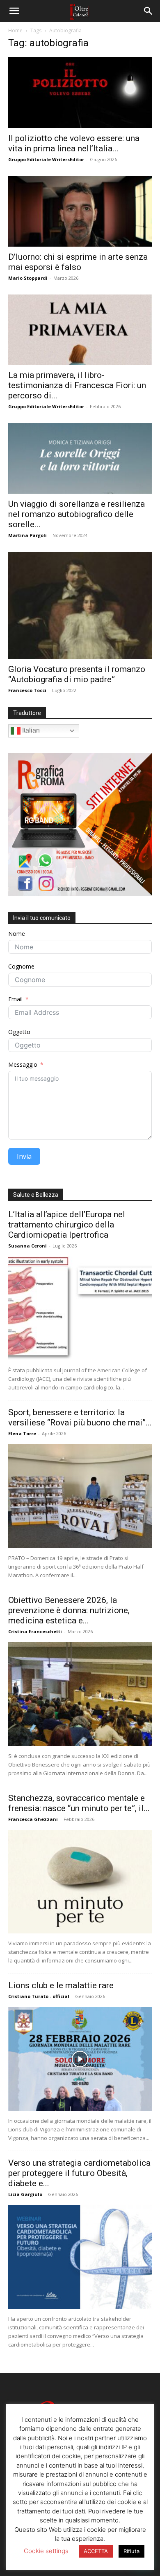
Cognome (21, 966)
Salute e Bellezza (36, 1195)
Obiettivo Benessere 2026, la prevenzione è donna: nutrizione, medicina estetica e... (69, 1610)
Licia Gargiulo (25, 2194)
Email (15, 999)
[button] (14, 11)
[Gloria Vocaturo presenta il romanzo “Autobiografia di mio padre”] (80, 605)
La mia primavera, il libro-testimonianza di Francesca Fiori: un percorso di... (77, 385)
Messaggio (23, 1064)
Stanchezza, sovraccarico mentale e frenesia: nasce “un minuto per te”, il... (79, 1803)
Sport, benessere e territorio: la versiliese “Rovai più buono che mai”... (80, 1417)
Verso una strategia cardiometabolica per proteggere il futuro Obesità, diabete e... (79, 2173)
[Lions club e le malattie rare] (80, 2059)
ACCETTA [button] (96, 2551)
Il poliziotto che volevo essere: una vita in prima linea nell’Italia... (74, 143)
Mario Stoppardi (28, 278)
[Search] (149, 11)
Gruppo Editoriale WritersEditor (46, 159)
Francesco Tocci (27, 690)
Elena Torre (22, 1433)
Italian (30, 730)
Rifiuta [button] (131, 2551)
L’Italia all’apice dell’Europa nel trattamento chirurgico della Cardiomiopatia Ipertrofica (67, 1225)
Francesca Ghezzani (33, 1819)
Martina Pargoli (27, 535)
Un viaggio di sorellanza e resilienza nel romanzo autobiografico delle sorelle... (77, 514)
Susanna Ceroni (27, 1246)
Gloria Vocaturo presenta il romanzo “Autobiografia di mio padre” (77, 674)
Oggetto (19, 1032)
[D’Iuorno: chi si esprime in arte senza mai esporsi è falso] (80, 211)
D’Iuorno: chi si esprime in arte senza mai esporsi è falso (78, 262)
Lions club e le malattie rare (61, 1985)
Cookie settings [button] (46, 2551)
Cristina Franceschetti (35, 1631)
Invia (24, 1156)
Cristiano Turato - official (39, 1996)
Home (15, 30)
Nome (17, 934)
